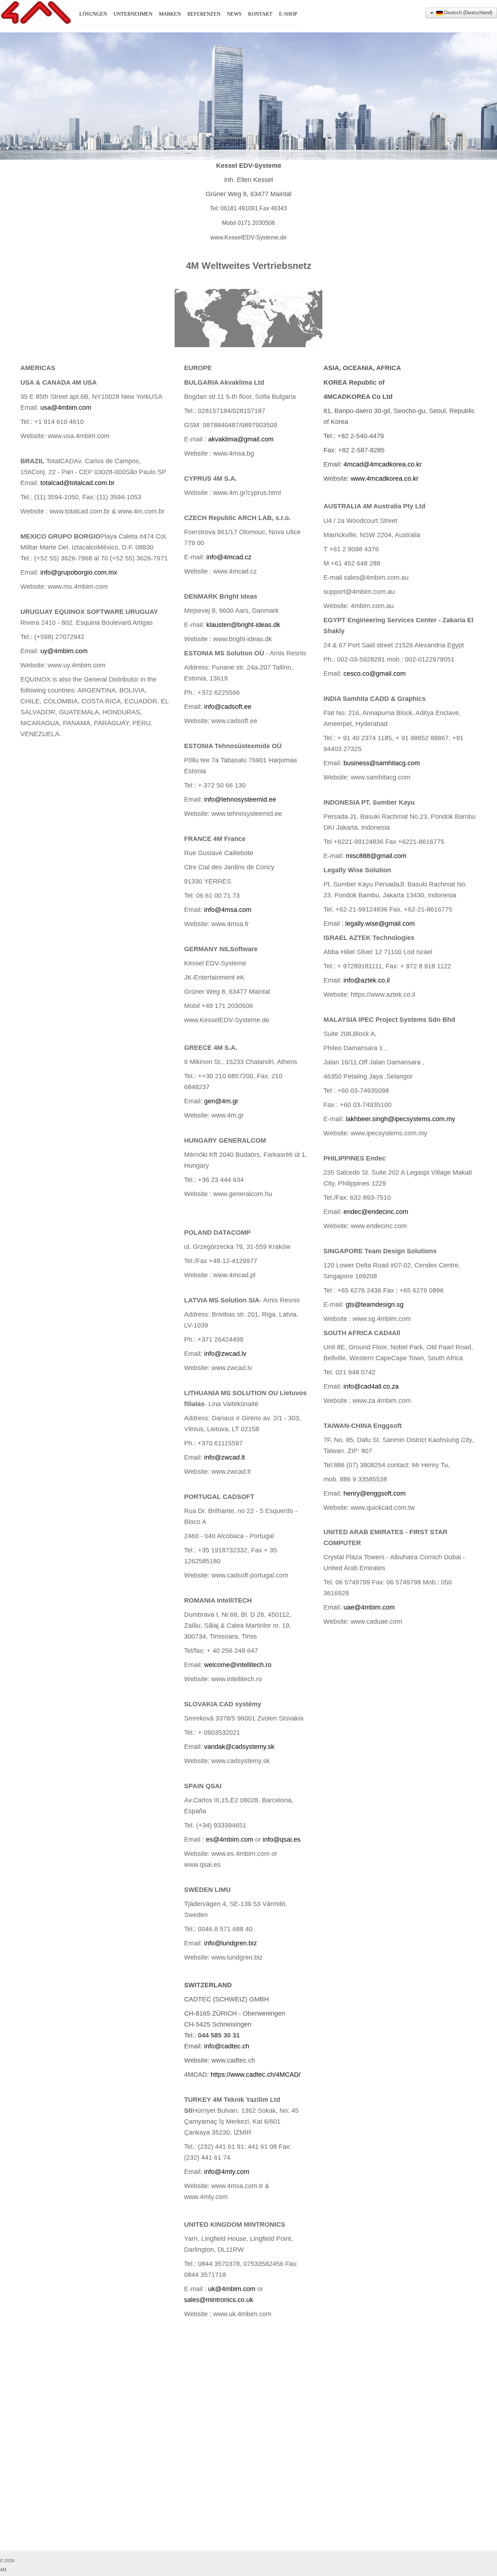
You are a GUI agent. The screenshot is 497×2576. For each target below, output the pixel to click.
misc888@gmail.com (376, 856)
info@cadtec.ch (227, 2046)
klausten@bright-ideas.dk (243, 625)
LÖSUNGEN (93, 14)
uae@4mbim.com (369, 1607)
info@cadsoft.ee (228, 707)
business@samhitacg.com (382, 763)
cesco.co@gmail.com (375, 674)
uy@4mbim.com (64, 651)
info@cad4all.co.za (371, 1386)
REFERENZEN (204, 14)
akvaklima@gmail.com (241, 439)
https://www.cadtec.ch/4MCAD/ (256, 2075)
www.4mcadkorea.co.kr (385, 479)
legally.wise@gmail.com (380, 924)
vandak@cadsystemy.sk (239, 1747)
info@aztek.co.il (367, 980)
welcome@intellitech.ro (238, 1665)
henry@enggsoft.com (375, 1493)
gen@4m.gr (221, 1101)
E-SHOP (288, 14)
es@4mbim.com (230, 1839)
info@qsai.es (282, 1839)
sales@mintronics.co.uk (219, 2300)
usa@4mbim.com (66, 408)
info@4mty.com (227, 2172)
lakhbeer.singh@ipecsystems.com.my (400, 1119)
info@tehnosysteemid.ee (240, 799)
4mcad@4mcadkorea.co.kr (383, 464)
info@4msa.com (228, 910)
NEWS (234, 14)
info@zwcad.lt (224, 1457)
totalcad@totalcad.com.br (77, 483)
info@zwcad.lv (225, 1354)
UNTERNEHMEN (133, 14)
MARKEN (170, 14)
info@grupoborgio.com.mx (79, 572)
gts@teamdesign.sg (375, 1305)
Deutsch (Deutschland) (468, 13)
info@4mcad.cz (229, 557)
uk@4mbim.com (232, 2289)
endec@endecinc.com (376, 1212)
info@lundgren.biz (230, 1943)
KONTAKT (260, 14)
